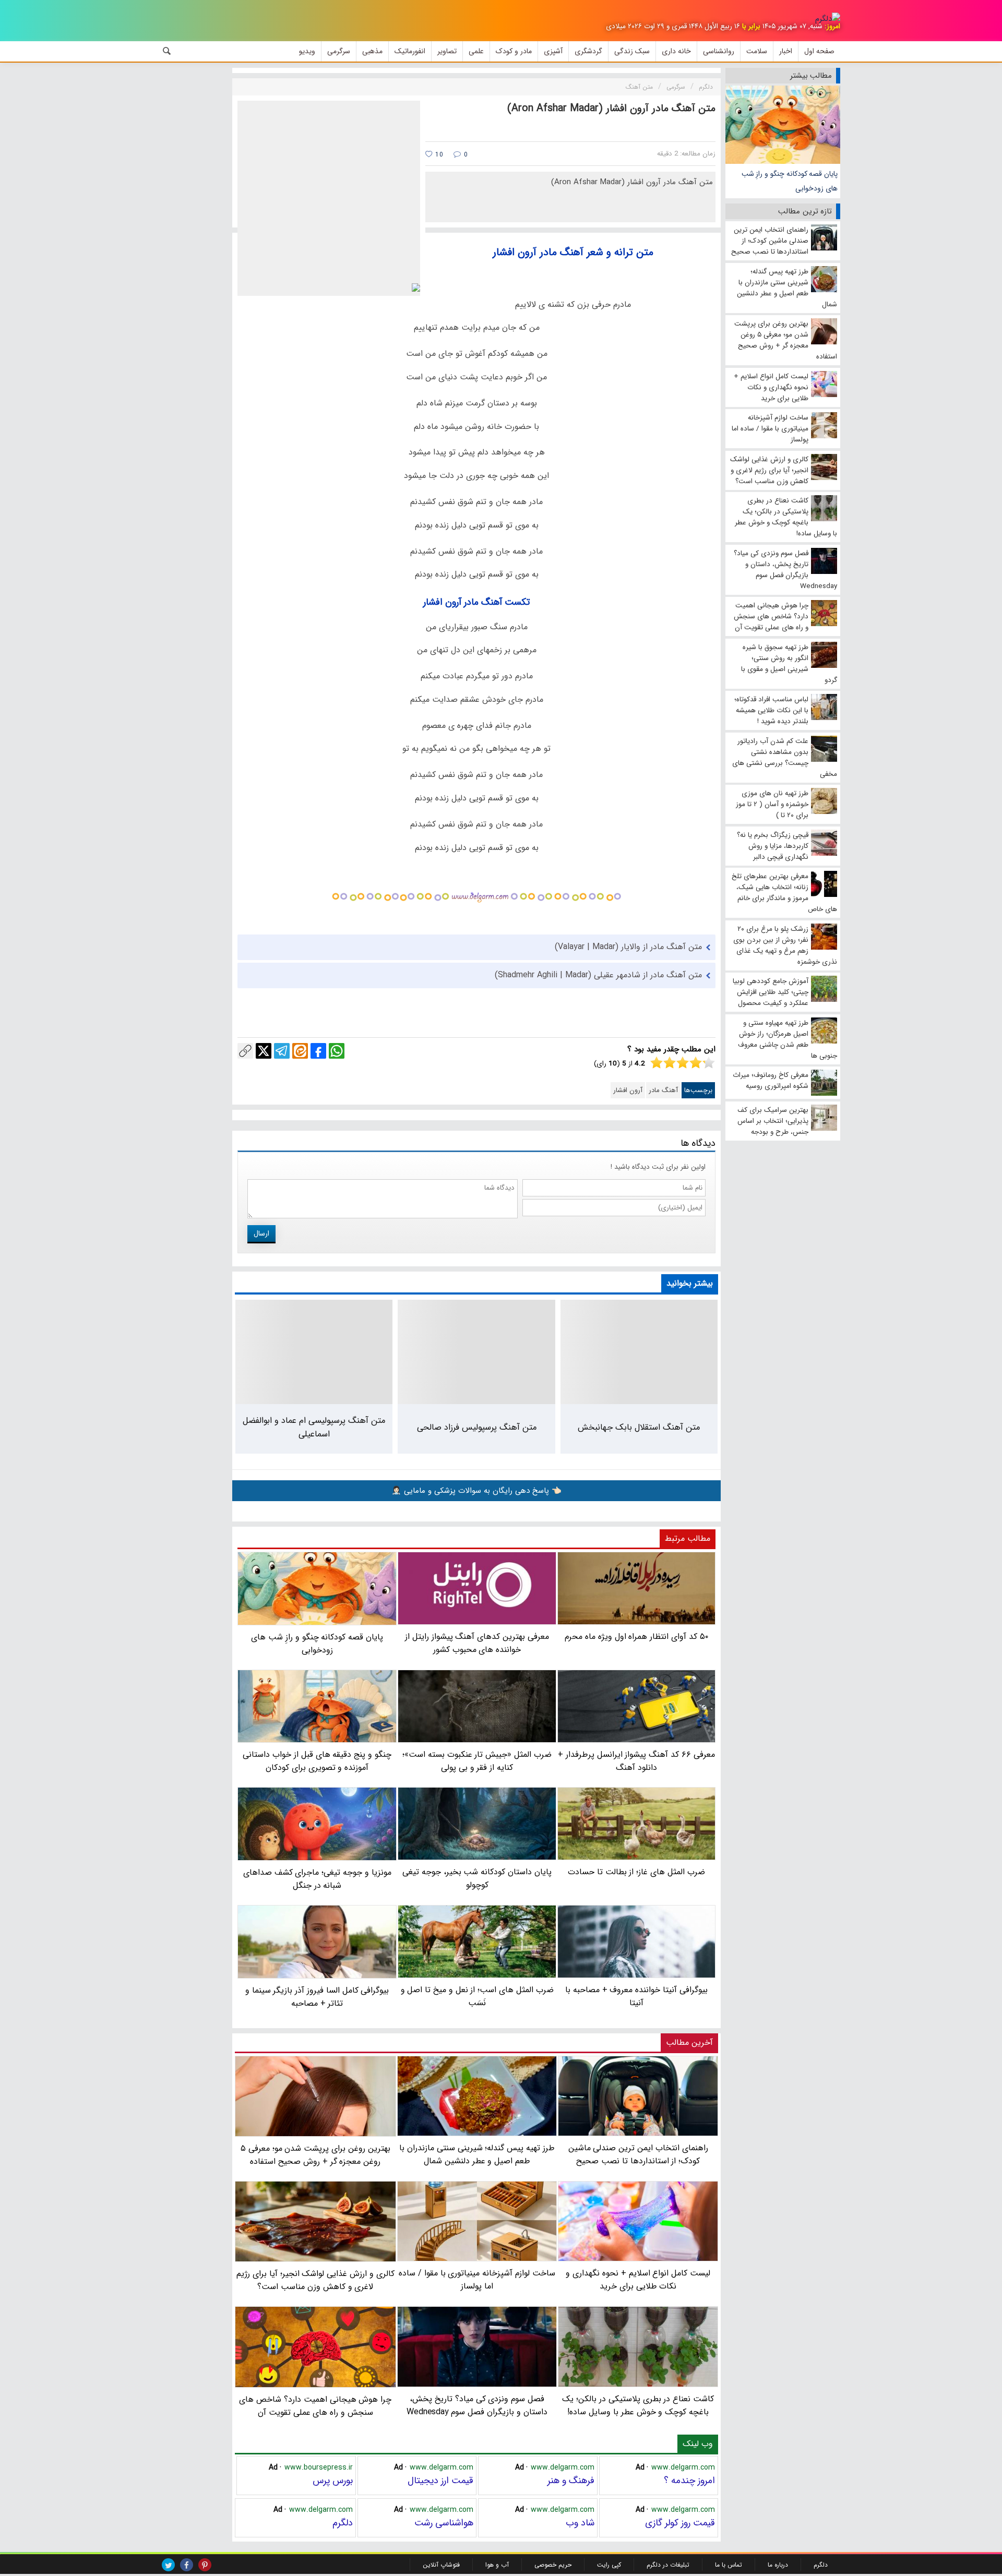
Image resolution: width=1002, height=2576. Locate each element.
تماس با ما (729, 2565)
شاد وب (580, 2523)
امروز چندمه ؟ (689, 2481)
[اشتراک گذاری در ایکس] (264, 1051)
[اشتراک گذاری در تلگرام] (282, 1051)
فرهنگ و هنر (571, 2481)
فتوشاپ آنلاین (441, 2565)
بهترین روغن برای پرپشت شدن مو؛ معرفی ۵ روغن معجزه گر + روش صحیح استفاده (315, 2155)
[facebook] (187, 2565)
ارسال (261, 1233)
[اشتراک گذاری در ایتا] (300, 1051)
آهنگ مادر (663, 1090)
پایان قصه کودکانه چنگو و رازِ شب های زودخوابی (790, 181)
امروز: (832, 26)
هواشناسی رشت (444, 2523)
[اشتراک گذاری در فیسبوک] (318, 1051)
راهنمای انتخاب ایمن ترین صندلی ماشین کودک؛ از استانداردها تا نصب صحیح (638, 2154)
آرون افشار (628, 1090)
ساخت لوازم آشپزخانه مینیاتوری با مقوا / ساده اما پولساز (477, 2280)
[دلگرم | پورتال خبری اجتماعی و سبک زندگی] (828, 19)
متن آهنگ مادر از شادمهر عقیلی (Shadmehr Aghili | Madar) (598, 975)
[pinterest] (205, 2565)
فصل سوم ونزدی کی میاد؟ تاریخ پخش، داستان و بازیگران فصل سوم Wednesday (477, 2405)
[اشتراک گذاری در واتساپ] (337, 1051)
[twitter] (168, 2565)
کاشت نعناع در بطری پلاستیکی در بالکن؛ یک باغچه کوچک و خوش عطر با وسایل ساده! (638, 2405)
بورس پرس (333, 2481)
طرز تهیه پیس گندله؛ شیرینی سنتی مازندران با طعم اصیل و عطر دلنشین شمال (477, 2154)
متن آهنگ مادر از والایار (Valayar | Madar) (628, 947)
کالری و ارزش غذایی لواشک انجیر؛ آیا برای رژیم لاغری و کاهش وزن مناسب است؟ (315, 2280)
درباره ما (778, 2565)
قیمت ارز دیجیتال (440, 2481)
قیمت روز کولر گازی (680, 2523)
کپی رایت (609, 2565)
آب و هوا (497, 2565)
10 (438, 155)
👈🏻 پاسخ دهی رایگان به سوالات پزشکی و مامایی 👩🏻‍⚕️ (476, 1491)
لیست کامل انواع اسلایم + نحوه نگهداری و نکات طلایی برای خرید (638, 2280)
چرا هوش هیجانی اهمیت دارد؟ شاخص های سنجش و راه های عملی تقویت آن (315, 2406)
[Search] (167, 51)
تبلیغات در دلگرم (668, 2565)
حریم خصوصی (553, 2565)
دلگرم (343, 2523)
